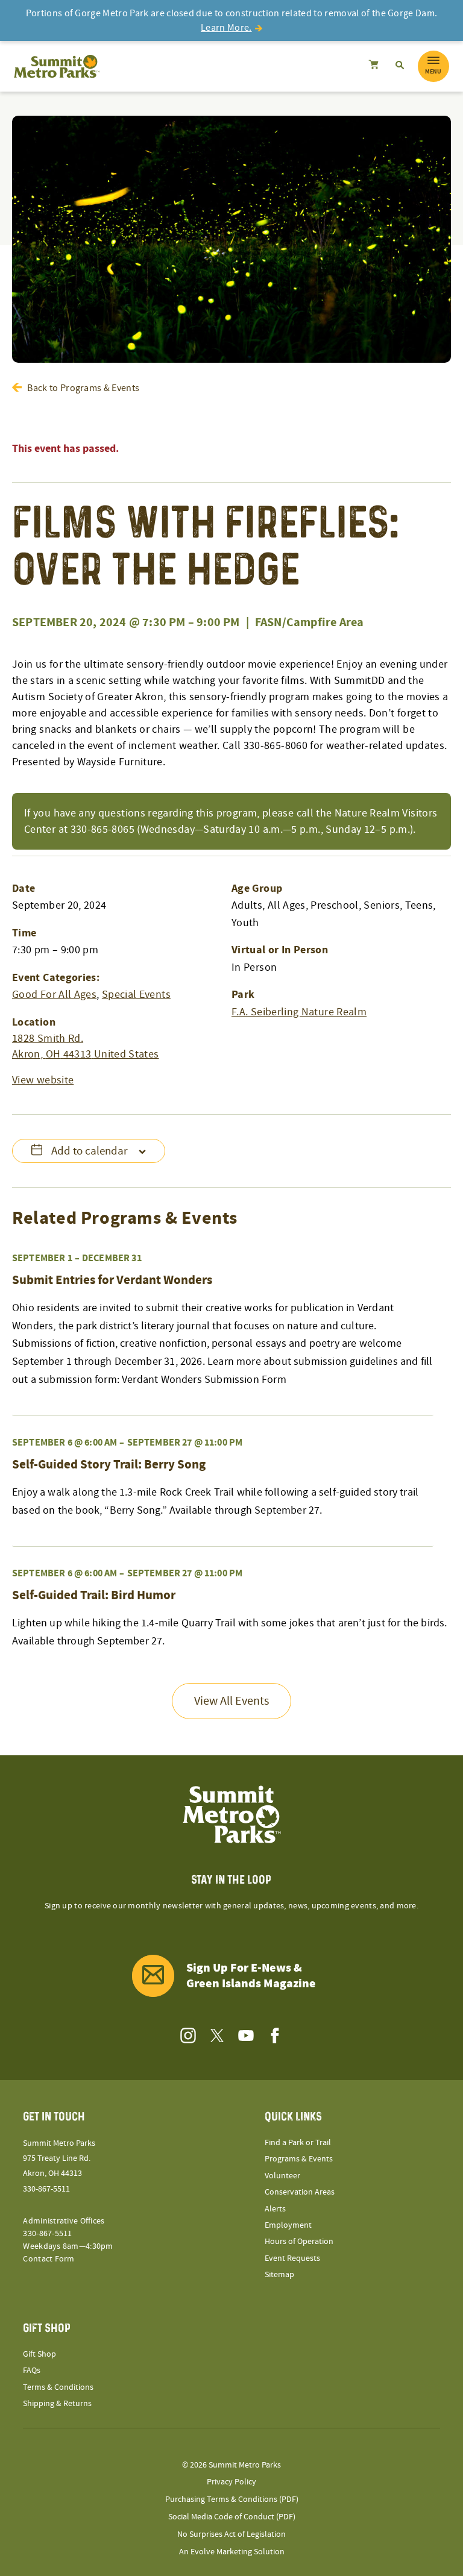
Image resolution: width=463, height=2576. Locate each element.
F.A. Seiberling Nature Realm (299, 1012)
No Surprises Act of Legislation (231, 2534)
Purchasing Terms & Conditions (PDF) (232, 2499)
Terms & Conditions (58, 2387)
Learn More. (226, 28)
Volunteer (282, 2176)
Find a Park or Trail (298, 2143)
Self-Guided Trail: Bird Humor (94, 1596)
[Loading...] (373, 66)
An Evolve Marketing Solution (232, 2552)
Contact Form (49, 2259)
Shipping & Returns (57, 2404)
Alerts (275, 2209)
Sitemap (279, 2275)
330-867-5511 (46, 2189)
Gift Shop (39, 2354)
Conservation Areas (300, 2192)
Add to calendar (90, 1151)
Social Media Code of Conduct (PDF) (232, 2517)
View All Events (231, 1701)
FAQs (32, 2371)
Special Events (136, 995)
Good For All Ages (54, 995)
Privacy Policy (231, 2482)
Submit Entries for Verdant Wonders (112, 1280)
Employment (288, 2225)
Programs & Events (299, 2159)
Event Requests (292, 2258)
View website (43, 1080)
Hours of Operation (299, 2242)
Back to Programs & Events (83, 388)
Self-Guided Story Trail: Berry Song (109, 1465)
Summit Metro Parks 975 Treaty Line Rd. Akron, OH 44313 (59, 2158)
